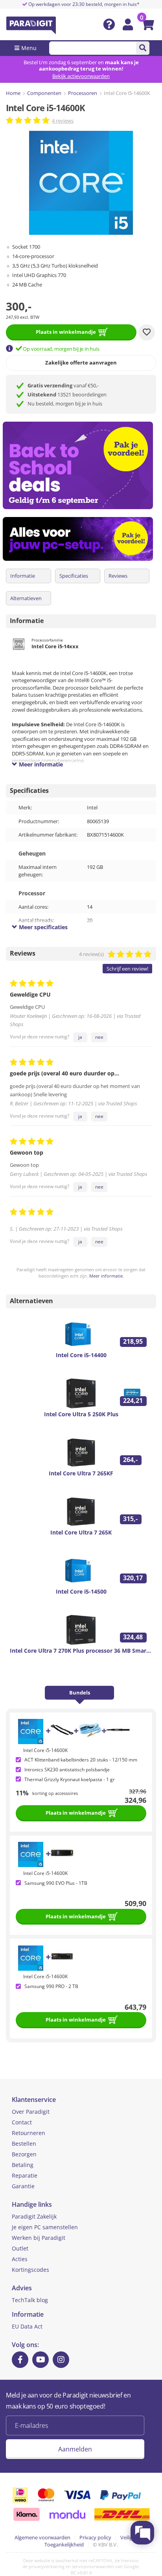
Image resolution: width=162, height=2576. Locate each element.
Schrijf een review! (127, 969)
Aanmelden (75, 2449)
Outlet (20, 2248)
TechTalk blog (30, 2300)
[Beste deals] (81, 539)
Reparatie (25, 2175)
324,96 (135, 1800)
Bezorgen (24, 2154)
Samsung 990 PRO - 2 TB (51, 1986)
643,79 (135, 2007)
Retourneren (29, 2133)
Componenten (44, 93)
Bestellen (24, 2144)
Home (13, 93)
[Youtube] (40, 2360)
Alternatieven (26, 598)
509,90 (135, 1903)
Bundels (80, 1693)
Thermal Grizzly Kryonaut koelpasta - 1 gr (70, 1779)
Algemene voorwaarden (42, 2537)
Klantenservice (34, 2100)
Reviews (118, 576)
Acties (20, 2259)
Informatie (23, 576)
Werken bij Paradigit (39, 2238)
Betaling (23, 2165)
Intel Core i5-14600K (45, 1750)
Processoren (83, 93)
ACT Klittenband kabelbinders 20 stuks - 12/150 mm (81, 1760)
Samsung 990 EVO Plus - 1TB (56, 1883)
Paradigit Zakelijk (34, 2216)
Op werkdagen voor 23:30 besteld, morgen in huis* (83, 4)
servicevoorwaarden (93, 2566)
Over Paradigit (31, 2112)
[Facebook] (20, 2360)
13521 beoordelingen (67, 394)
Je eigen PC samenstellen (45, 2227)
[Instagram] (61, 2360)
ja (80, 1037)
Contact (22, 2122)
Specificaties (74, 576)
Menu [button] (29, 48)
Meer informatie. (107, 1276)
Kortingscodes (30, 2270)
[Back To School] (81, 465)
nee (99, 1037)
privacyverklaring (47, 2566)
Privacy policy (95, 2537)
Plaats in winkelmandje (66, 332)
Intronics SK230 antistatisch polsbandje (67, 1770)
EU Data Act (27, 2326)
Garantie (23, 2186)
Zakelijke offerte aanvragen (81, 363)
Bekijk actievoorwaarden (81, 76)
